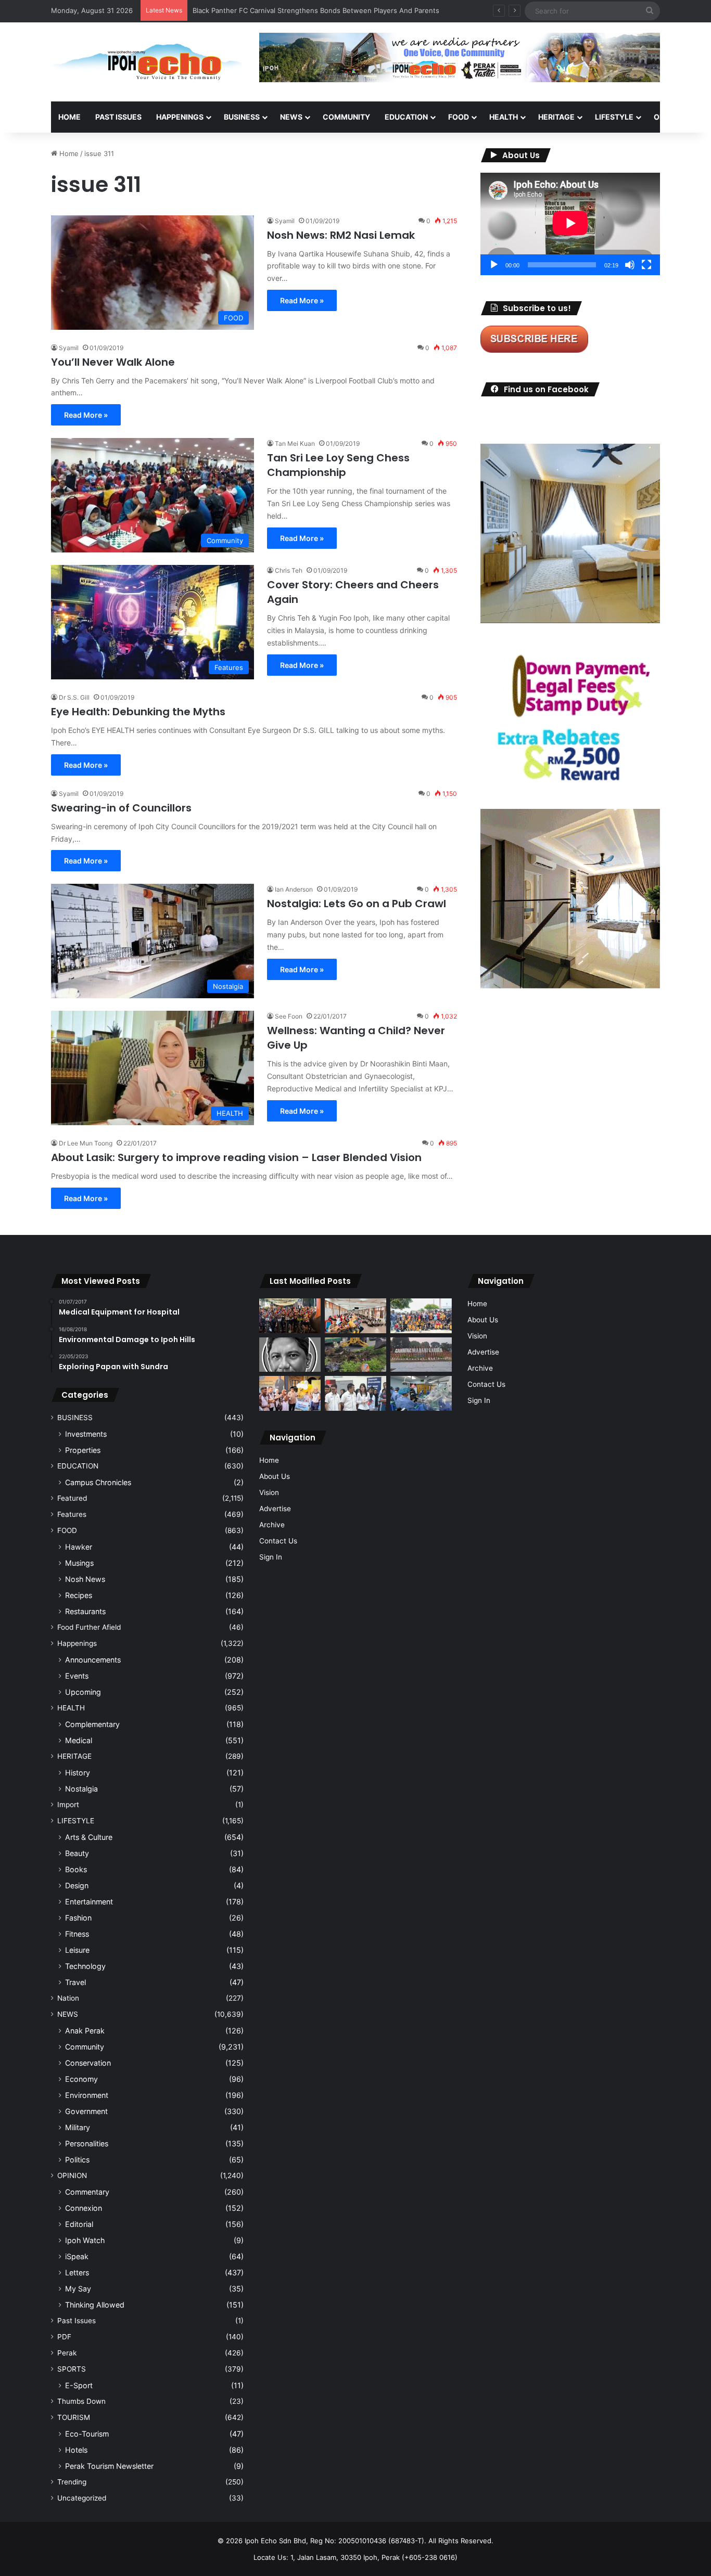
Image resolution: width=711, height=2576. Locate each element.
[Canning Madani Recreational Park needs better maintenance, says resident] (421, 1355)
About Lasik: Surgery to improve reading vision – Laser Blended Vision (236, 1157)
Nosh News (85, 1579)
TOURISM (74, 2417)
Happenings (77, 1643)
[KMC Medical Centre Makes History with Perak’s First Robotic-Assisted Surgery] (421, 1393)
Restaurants (85, 1611)
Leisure (77, 1950)
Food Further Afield (89, 1627)
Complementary (92, 1724)
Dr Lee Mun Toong (86, 1143)
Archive (272, 1525)
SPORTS (72, 2369)
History (78, 1773)
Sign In (271, 1557)
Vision (269, 1492)
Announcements (93, 1660)
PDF (64, 2337)
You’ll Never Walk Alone (113, 362)
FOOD (459, 117)
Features (72, 1514)
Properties (83, 1450)
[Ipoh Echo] (147, 62)
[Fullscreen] (646, 265)
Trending (72, 2482)
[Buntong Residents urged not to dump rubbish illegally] (355, 1355)
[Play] (494, 265)
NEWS (291, 117)
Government (86, 2111)
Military (78, 2127)
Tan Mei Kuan (295, 443)
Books (76, 1869)
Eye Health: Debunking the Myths (138, 712)
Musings (79, 1563)
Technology (85, 1966)
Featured (72, 1498)
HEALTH (504, 117)
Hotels (76, 2450)
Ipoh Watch (85, 2240)
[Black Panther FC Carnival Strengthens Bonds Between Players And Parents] (421, 1316)
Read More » (302, 300)
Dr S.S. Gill (74, 697)
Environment (87, 2095)
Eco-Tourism (87, 2434)
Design (77, 1885)
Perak (67, 2353)
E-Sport (79, 2385)
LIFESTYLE (614, 117)
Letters (77, 2272)
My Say (78, 2289)
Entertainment (89, 1902)
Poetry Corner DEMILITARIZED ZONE (251, 10)
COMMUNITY (346, 117)
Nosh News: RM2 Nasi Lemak (341, 235)
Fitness (77, 1934)
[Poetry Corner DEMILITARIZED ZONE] (290, 1355)
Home (69, 117)
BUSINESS (242, 117)
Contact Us (278, 1541)
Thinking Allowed (95, 2305)
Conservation (88, 2063)
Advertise (275, 1509)
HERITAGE (556, 117)
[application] (570, 224)
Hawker (79, 1547)
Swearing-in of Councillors (121, 808)
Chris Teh (289, 570)
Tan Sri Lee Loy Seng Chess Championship (338, 465)
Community (85, 2047)
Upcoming (83, 1692)
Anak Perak (85, 2031)
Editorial (79, 2224)
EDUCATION (406, 117)
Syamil (285, 221)
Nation (68, 1998)
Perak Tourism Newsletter (109, 2466)
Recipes (79, 1595)
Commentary (87, 2192)
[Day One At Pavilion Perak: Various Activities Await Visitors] (290, 1393)
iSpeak (77, 2256)
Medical (79, 1740)
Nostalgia (81, 1789)
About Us (275, 1476)
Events (77, 1676)
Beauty (77, 1853)
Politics (77, 2160)
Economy (81, 2079)
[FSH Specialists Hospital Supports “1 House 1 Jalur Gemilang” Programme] (355, 1393)
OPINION (669, 117)
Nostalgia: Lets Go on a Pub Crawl (357, 904)
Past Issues (118, 117)
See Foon (289, 1016)
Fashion (78, 1918)
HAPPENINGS (180, 117)
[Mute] (630, 265)
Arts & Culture (89, 1837)
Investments (86, 1434)
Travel (75, 1982)
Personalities (87, 2143)
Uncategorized (82, 2498)
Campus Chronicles (98, 1482)
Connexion (84, 2208)
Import (68, 1805)
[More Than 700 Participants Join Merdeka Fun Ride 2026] (290, 1316)
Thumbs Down (81, 2401)
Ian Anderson (294, 889)
